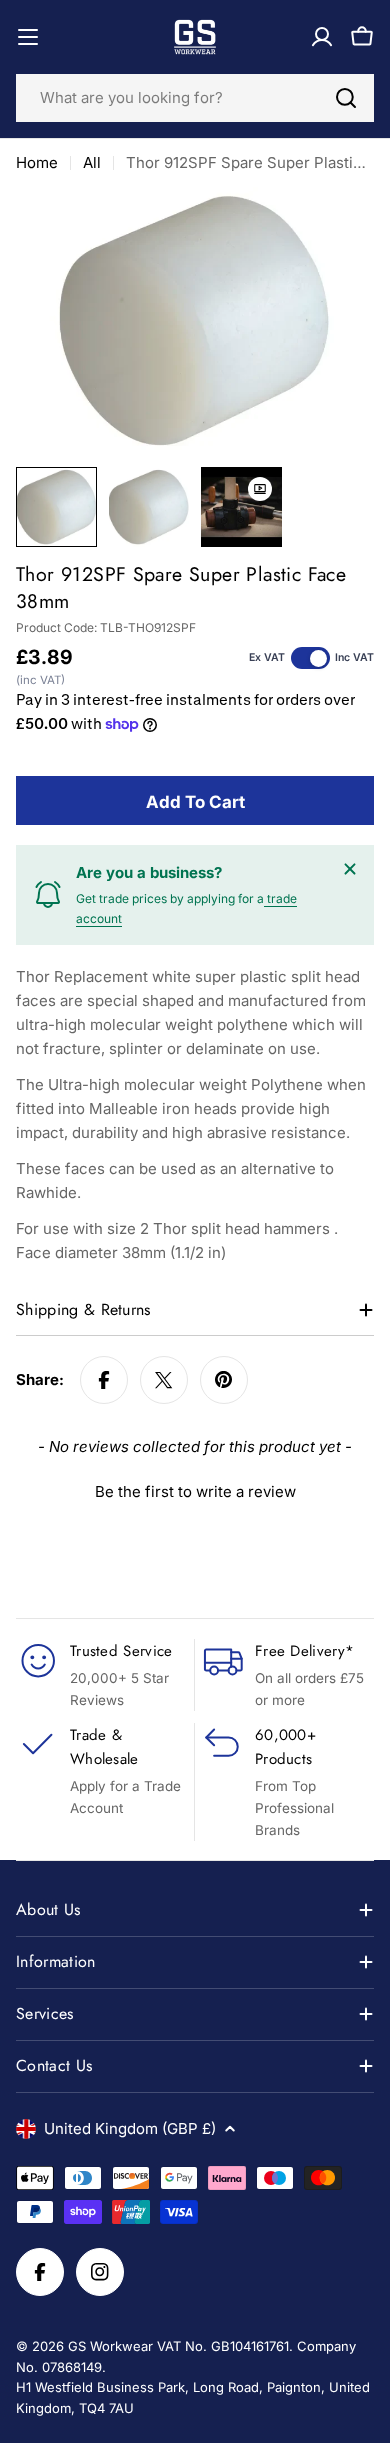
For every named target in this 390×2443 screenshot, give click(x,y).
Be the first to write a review (195, 1491)
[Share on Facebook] (104, 1380)
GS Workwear (110, 2346)
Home (37, 162)
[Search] (346, 98)
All (92, 162)
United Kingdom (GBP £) (130, 2128)
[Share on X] (164, 1380)
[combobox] (195, 98)
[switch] (310, 658)
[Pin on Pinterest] (224, 1380)
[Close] (350, 869)
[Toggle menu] (28, 37)
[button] (195, 1489)
